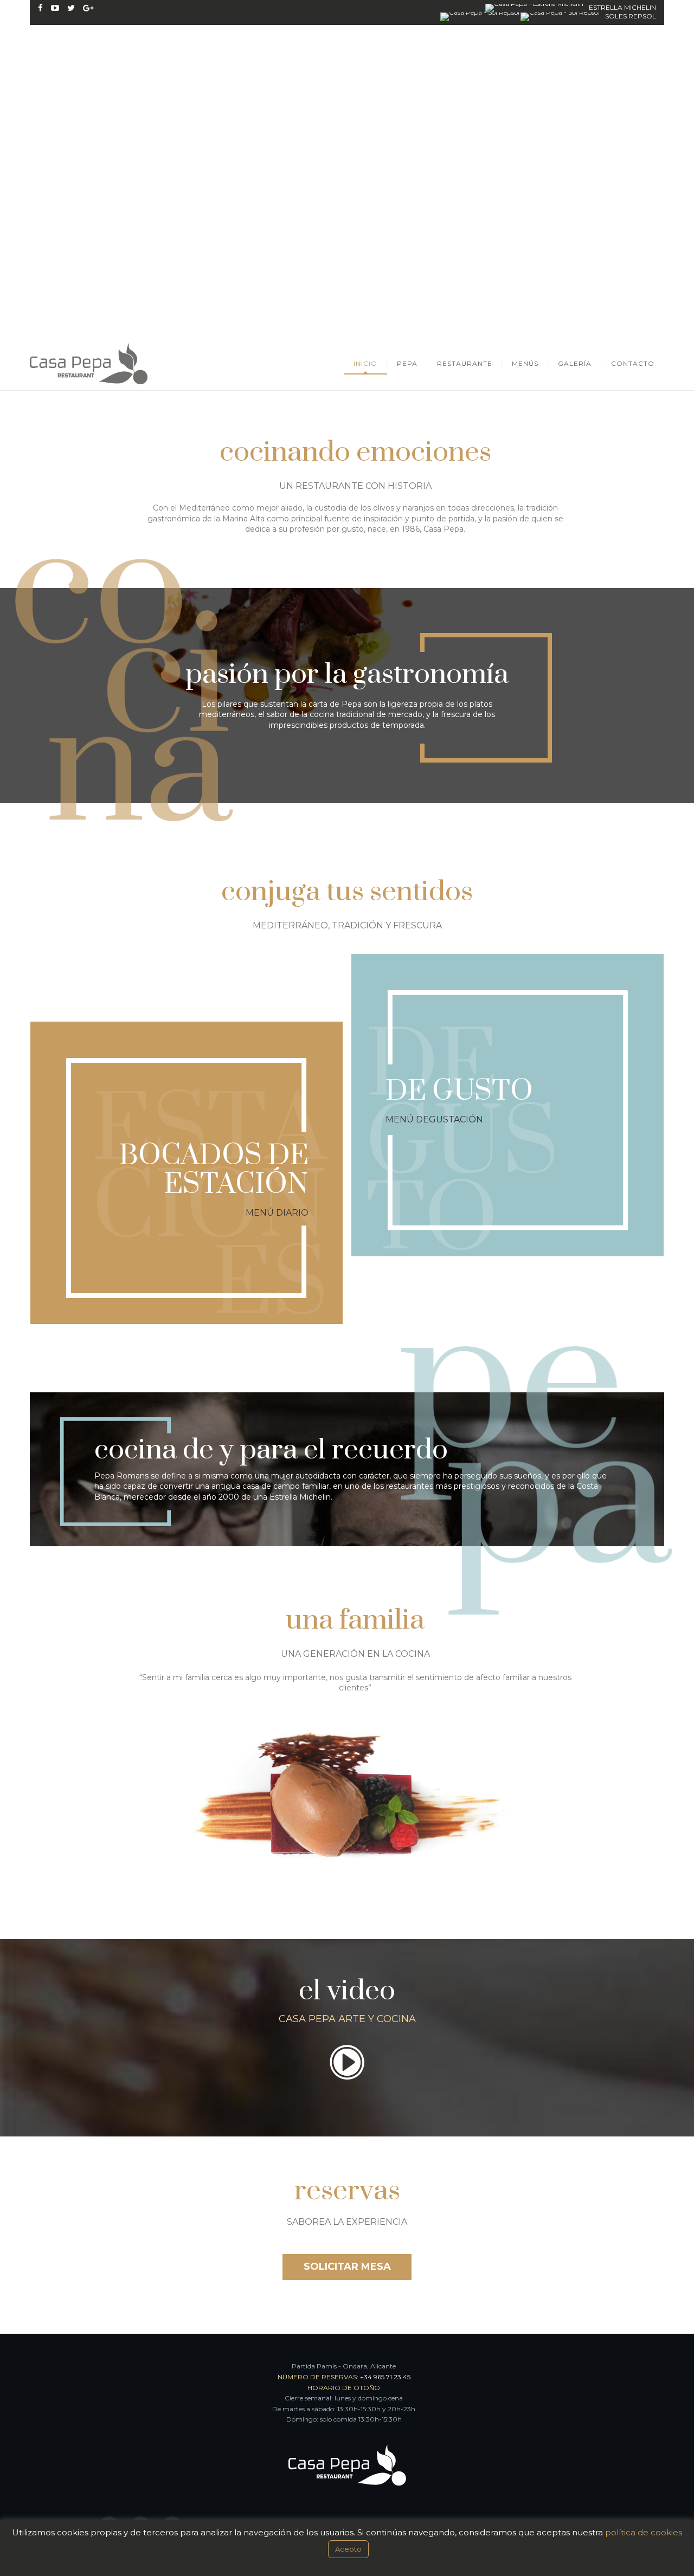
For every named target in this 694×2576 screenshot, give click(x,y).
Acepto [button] (348, 2549)
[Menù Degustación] (508, 1172)
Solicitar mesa (347, 2267)
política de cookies (644, 2532)
